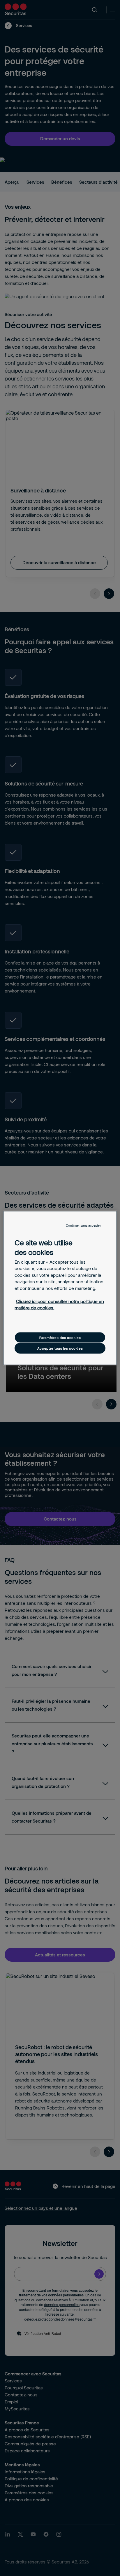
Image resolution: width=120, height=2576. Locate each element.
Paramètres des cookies (60, 1337)
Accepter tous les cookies (60, 1348)
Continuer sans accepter (83, 1225)
